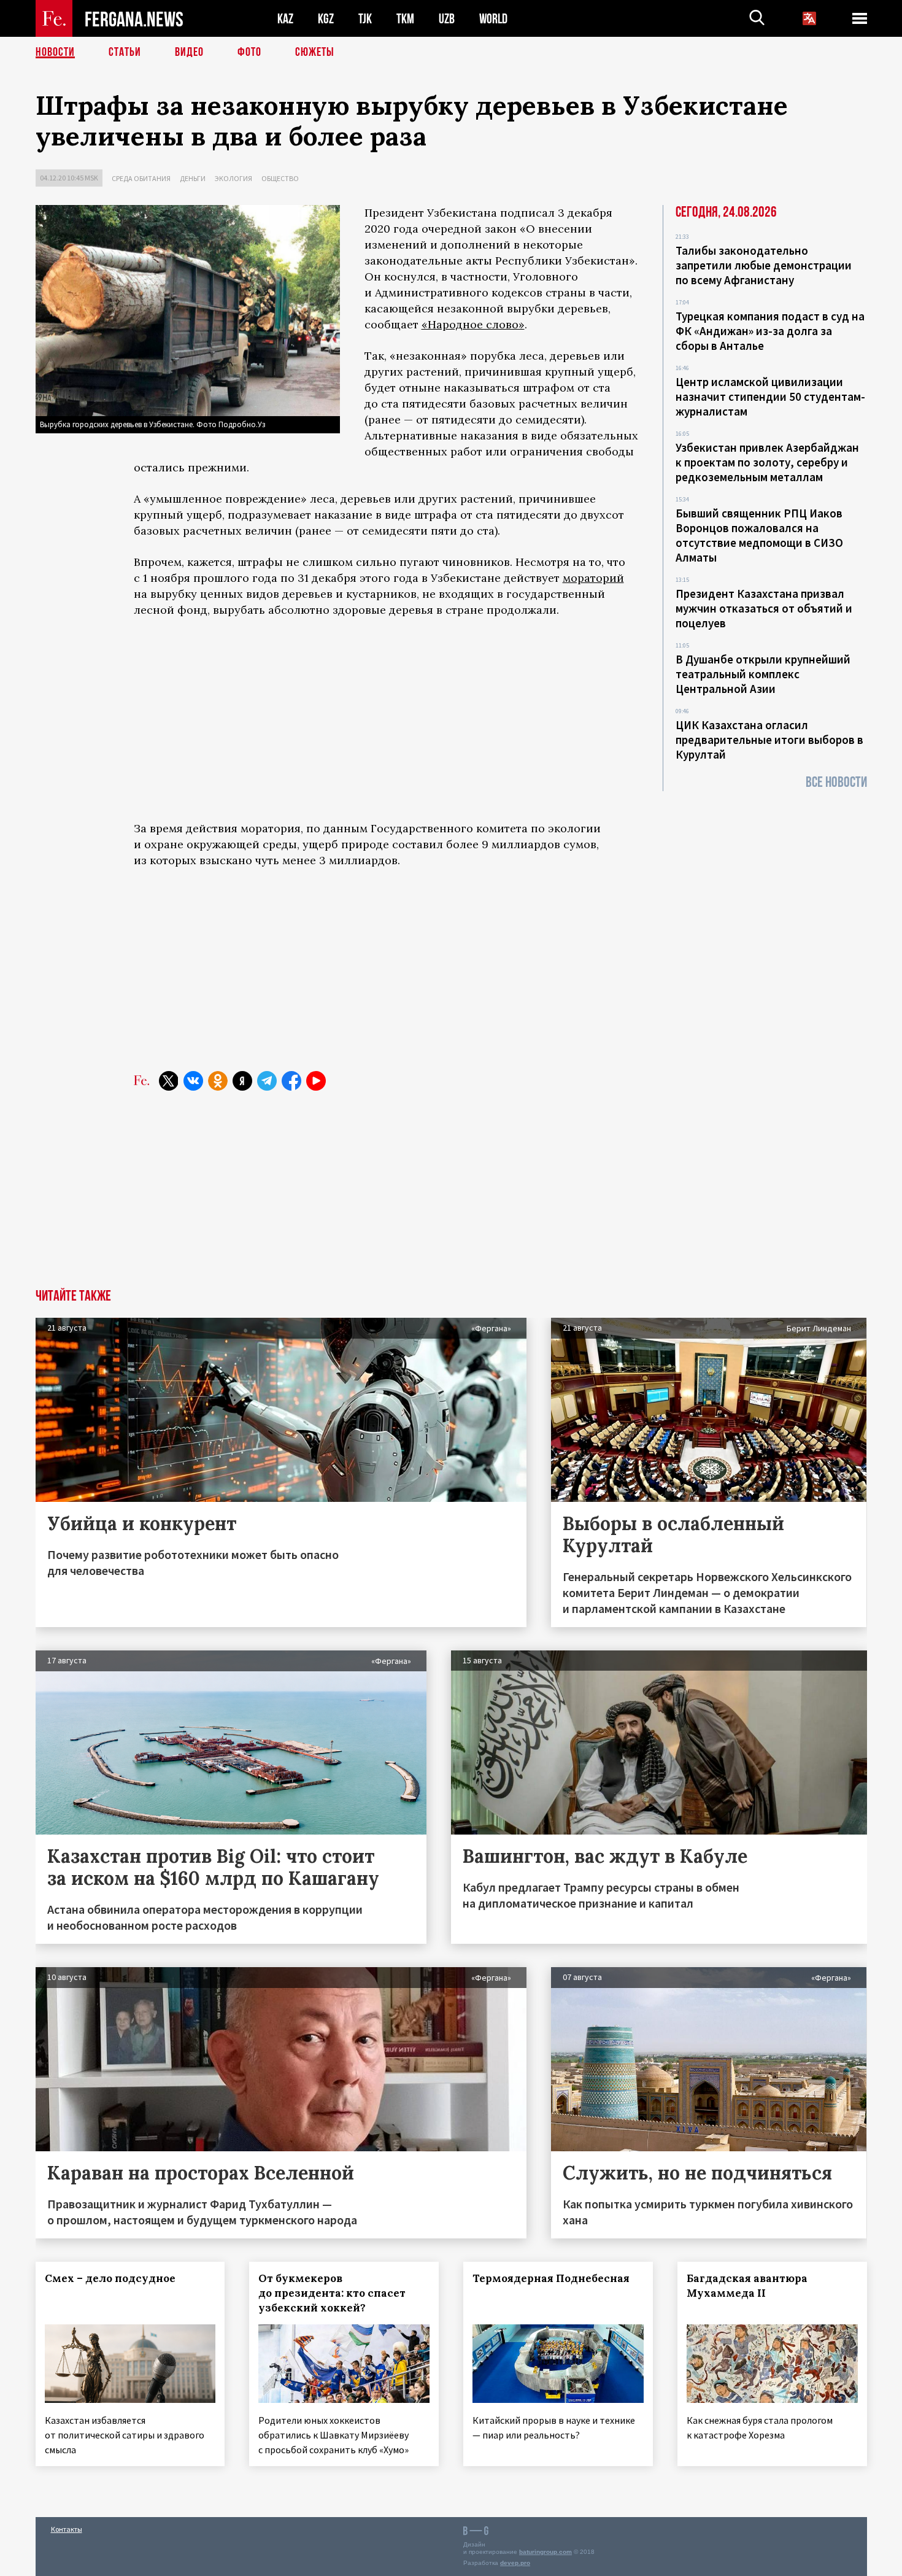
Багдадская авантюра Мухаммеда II (747, 2286)
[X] (169, 1081)
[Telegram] (267, 1081)
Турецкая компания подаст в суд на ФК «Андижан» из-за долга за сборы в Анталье (770, 331)
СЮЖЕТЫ (315, 52)
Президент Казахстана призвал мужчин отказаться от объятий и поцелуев (764, 608)
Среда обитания (141, 178)
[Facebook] (291, 1081)
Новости (55, 52)
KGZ (326, 19)
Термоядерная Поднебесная (551, 2278)
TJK (365, 19)
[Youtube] (316, 1081)
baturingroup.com (545, 2552)
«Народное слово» (473, 324)
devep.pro (515, 2563)
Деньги (193, 178)
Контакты (67, 2529)
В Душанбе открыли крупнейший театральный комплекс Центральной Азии (763, 674)
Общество (280, 178)
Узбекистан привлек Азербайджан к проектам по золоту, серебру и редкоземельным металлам (767, 462)
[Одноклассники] (218, 1081)
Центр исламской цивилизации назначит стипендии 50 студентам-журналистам (770, 396)
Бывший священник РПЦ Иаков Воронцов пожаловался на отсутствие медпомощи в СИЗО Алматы (759, 535)
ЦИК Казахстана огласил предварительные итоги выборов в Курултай (769, 740)
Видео (189, 52)
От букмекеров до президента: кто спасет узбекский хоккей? (332, 2293)
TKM (405, 19)
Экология (233, 178)
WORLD (493, 19)
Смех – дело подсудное (110, 2278)
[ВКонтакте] (193, 1081)
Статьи (125, 52)
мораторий (593, 578)
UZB (447, 19)
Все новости (836, 782)
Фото (249, 52)
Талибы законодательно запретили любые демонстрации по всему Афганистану (764, 265)
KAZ (285, 19)
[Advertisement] (386, 719)
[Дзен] (242, 1081)
